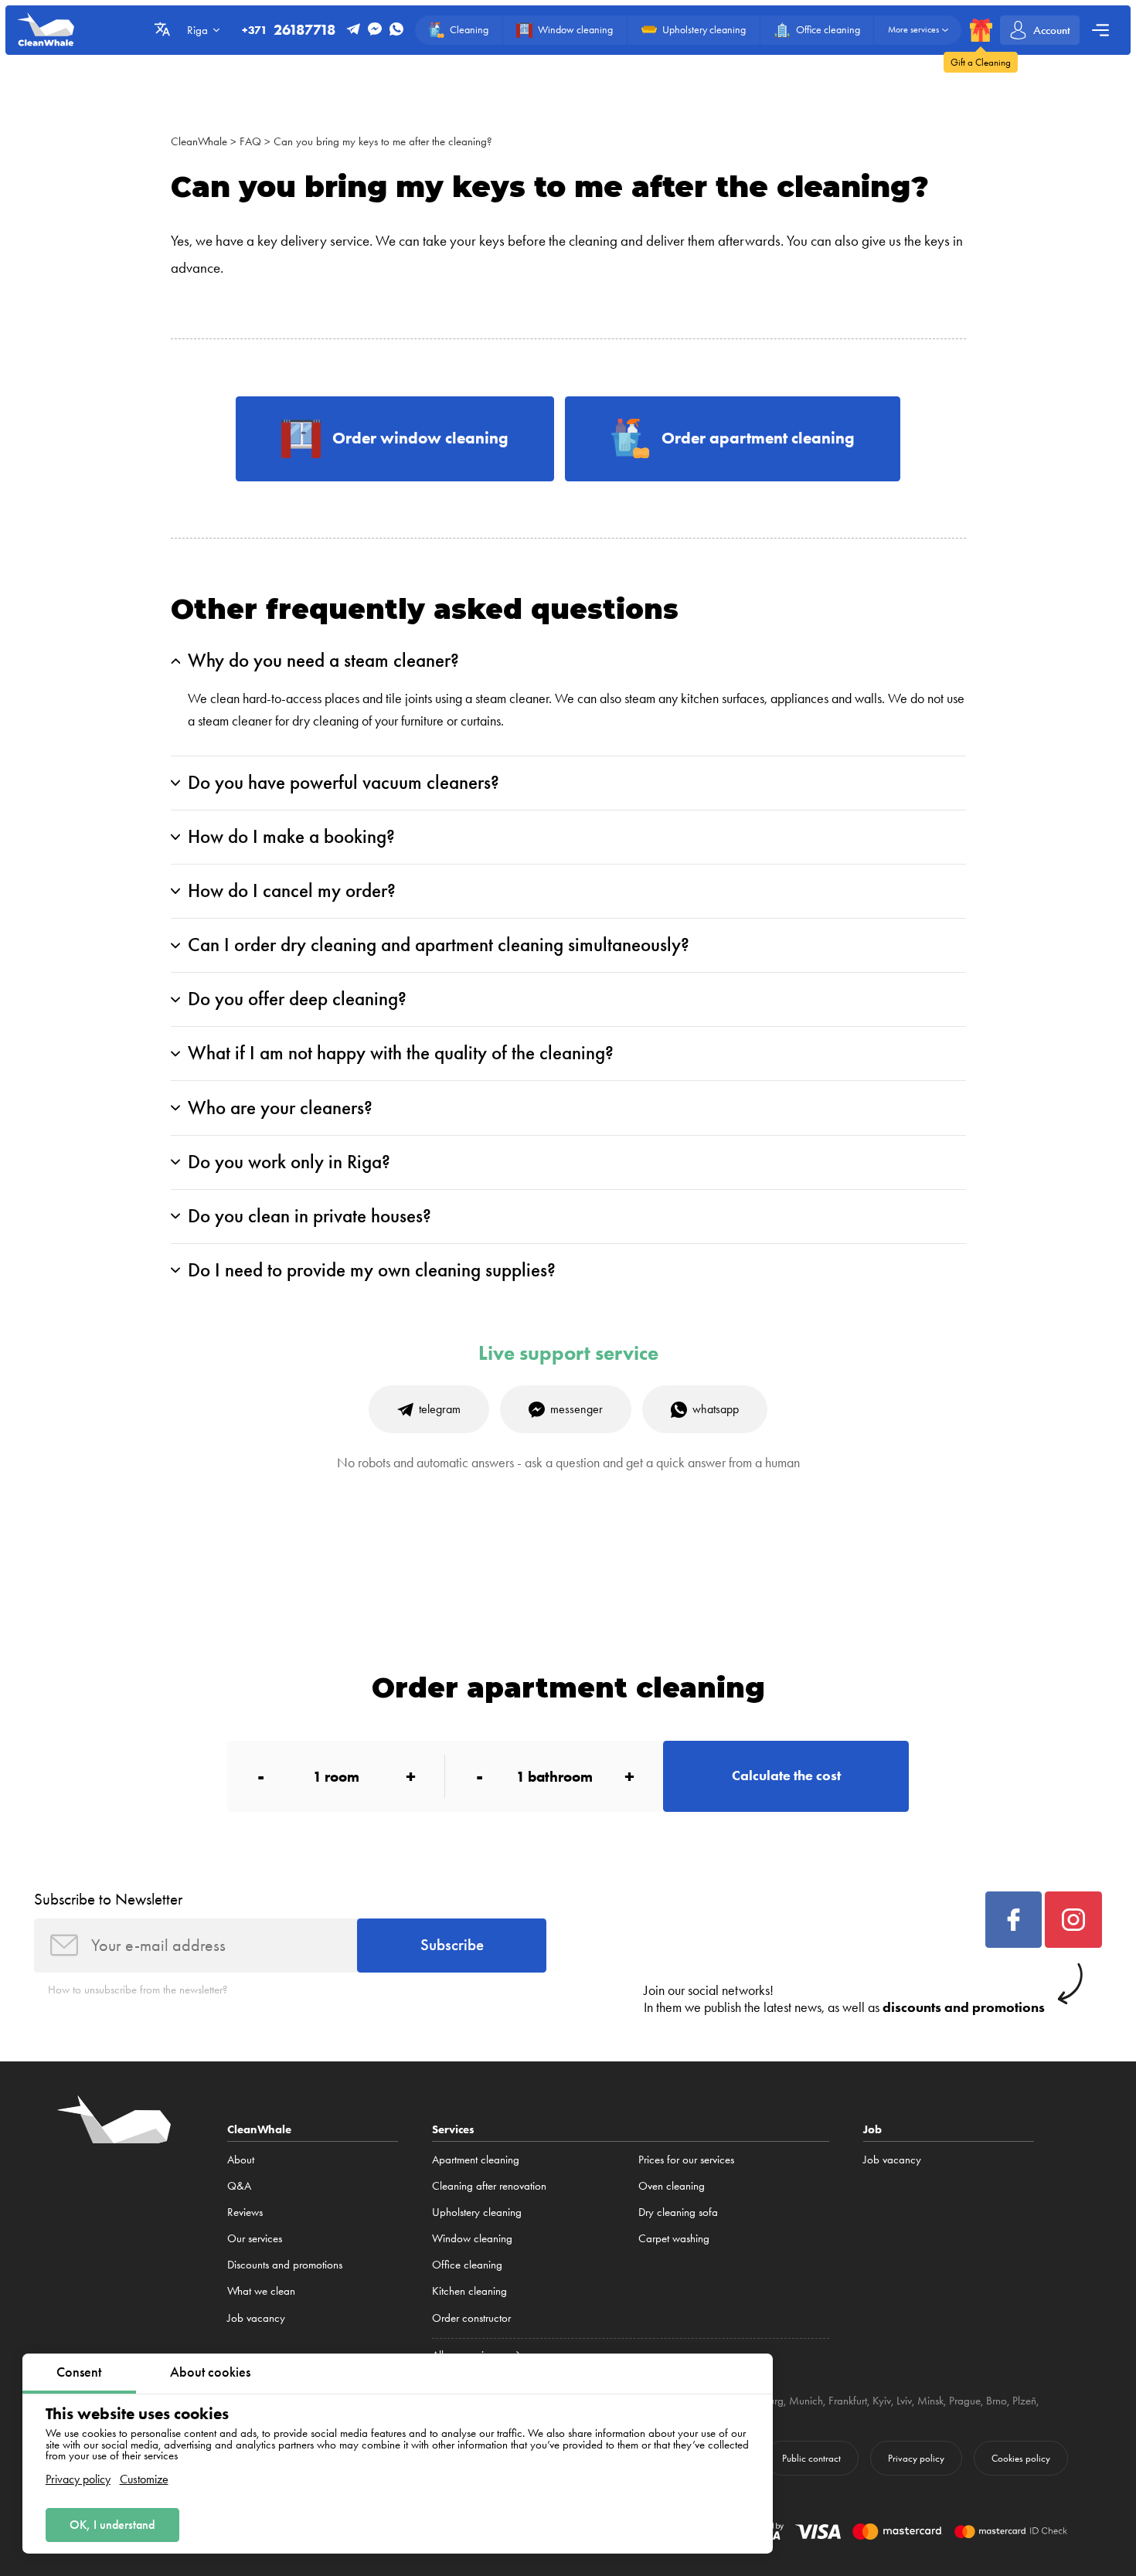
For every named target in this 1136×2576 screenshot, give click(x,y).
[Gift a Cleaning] (981, 30)
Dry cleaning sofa (678, 2212)
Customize (144, 2479)
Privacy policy (78, 2479)
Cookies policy (1021, 2458)
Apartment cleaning (476, 2160)
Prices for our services (686, 2160)
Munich (806, 2401)
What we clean (261, 2291)
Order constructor (471, 2318)
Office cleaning (467, 2265)
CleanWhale (199, 141)
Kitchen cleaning (469, 2291)
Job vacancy (256, 2318)
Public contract (811, 2458)
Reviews (245, 2212)
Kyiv (882, 2401)
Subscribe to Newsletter (108, 1899)
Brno (997, 2401)
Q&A (239, 2186)
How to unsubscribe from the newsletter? (138, 1990)
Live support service (568, 1353)
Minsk (930, 2401)
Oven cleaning (672, 2186)
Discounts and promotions (285, 2265)
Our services (255, 2238)
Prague (965, 2401)
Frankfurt (848, 2401)
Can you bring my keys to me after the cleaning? (383, 141)
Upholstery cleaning (477, 2212)
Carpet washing (674, 2238)
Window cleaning (472, 2238)
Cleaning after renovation (489, 2186)
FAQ (250, 141)
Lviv (904, 2401)
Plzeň (1024, 2401)
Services (453, 2129)
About (241, 2160)
